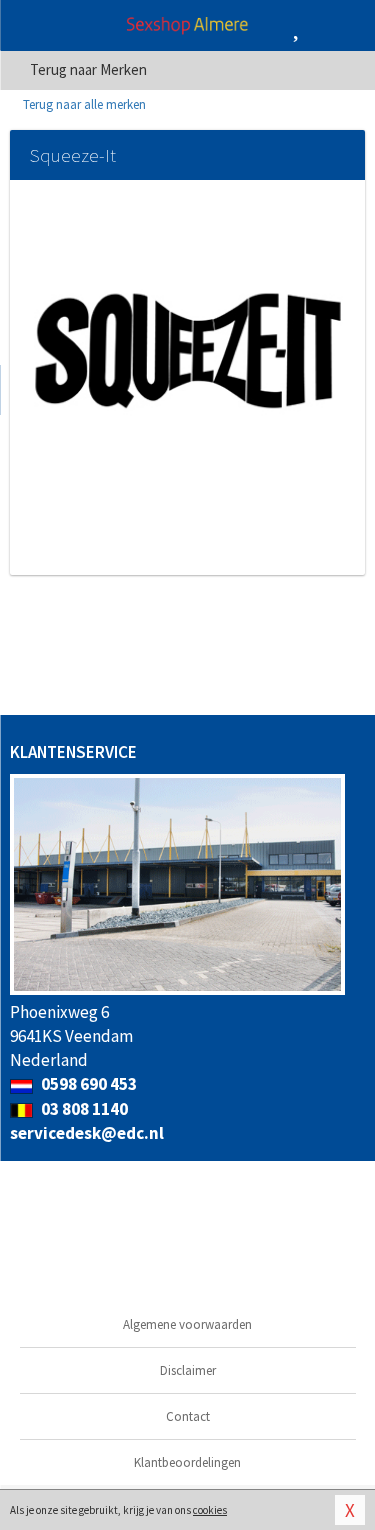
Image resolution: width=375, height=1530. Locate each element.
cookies (210, 1510)
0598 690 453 (87, 1084)
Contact (188, 1416)
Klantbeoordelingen (187, 1462)
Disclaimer (188, 1370)
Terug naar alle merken (83, 104)
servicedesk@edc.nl (87, 1133)
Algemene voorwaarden (187, 1324)
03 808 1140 (83, 1109)
